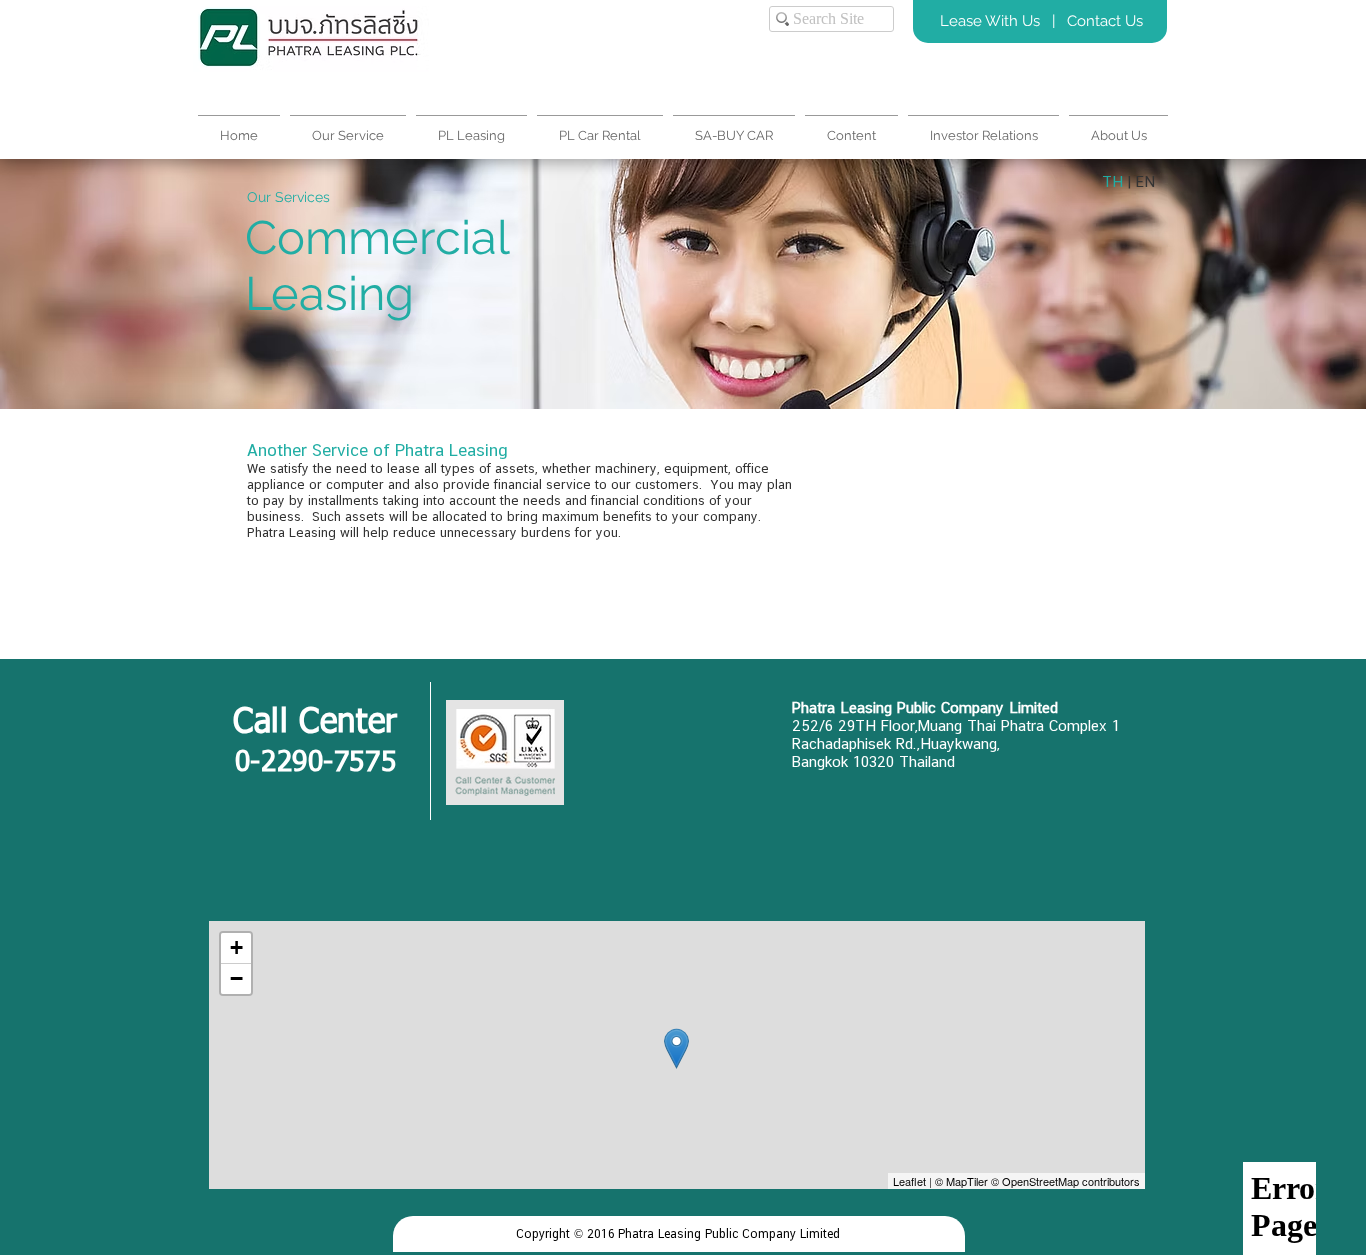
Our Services (288, 197)
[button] (1118, 126)
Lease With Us (992, 21)
